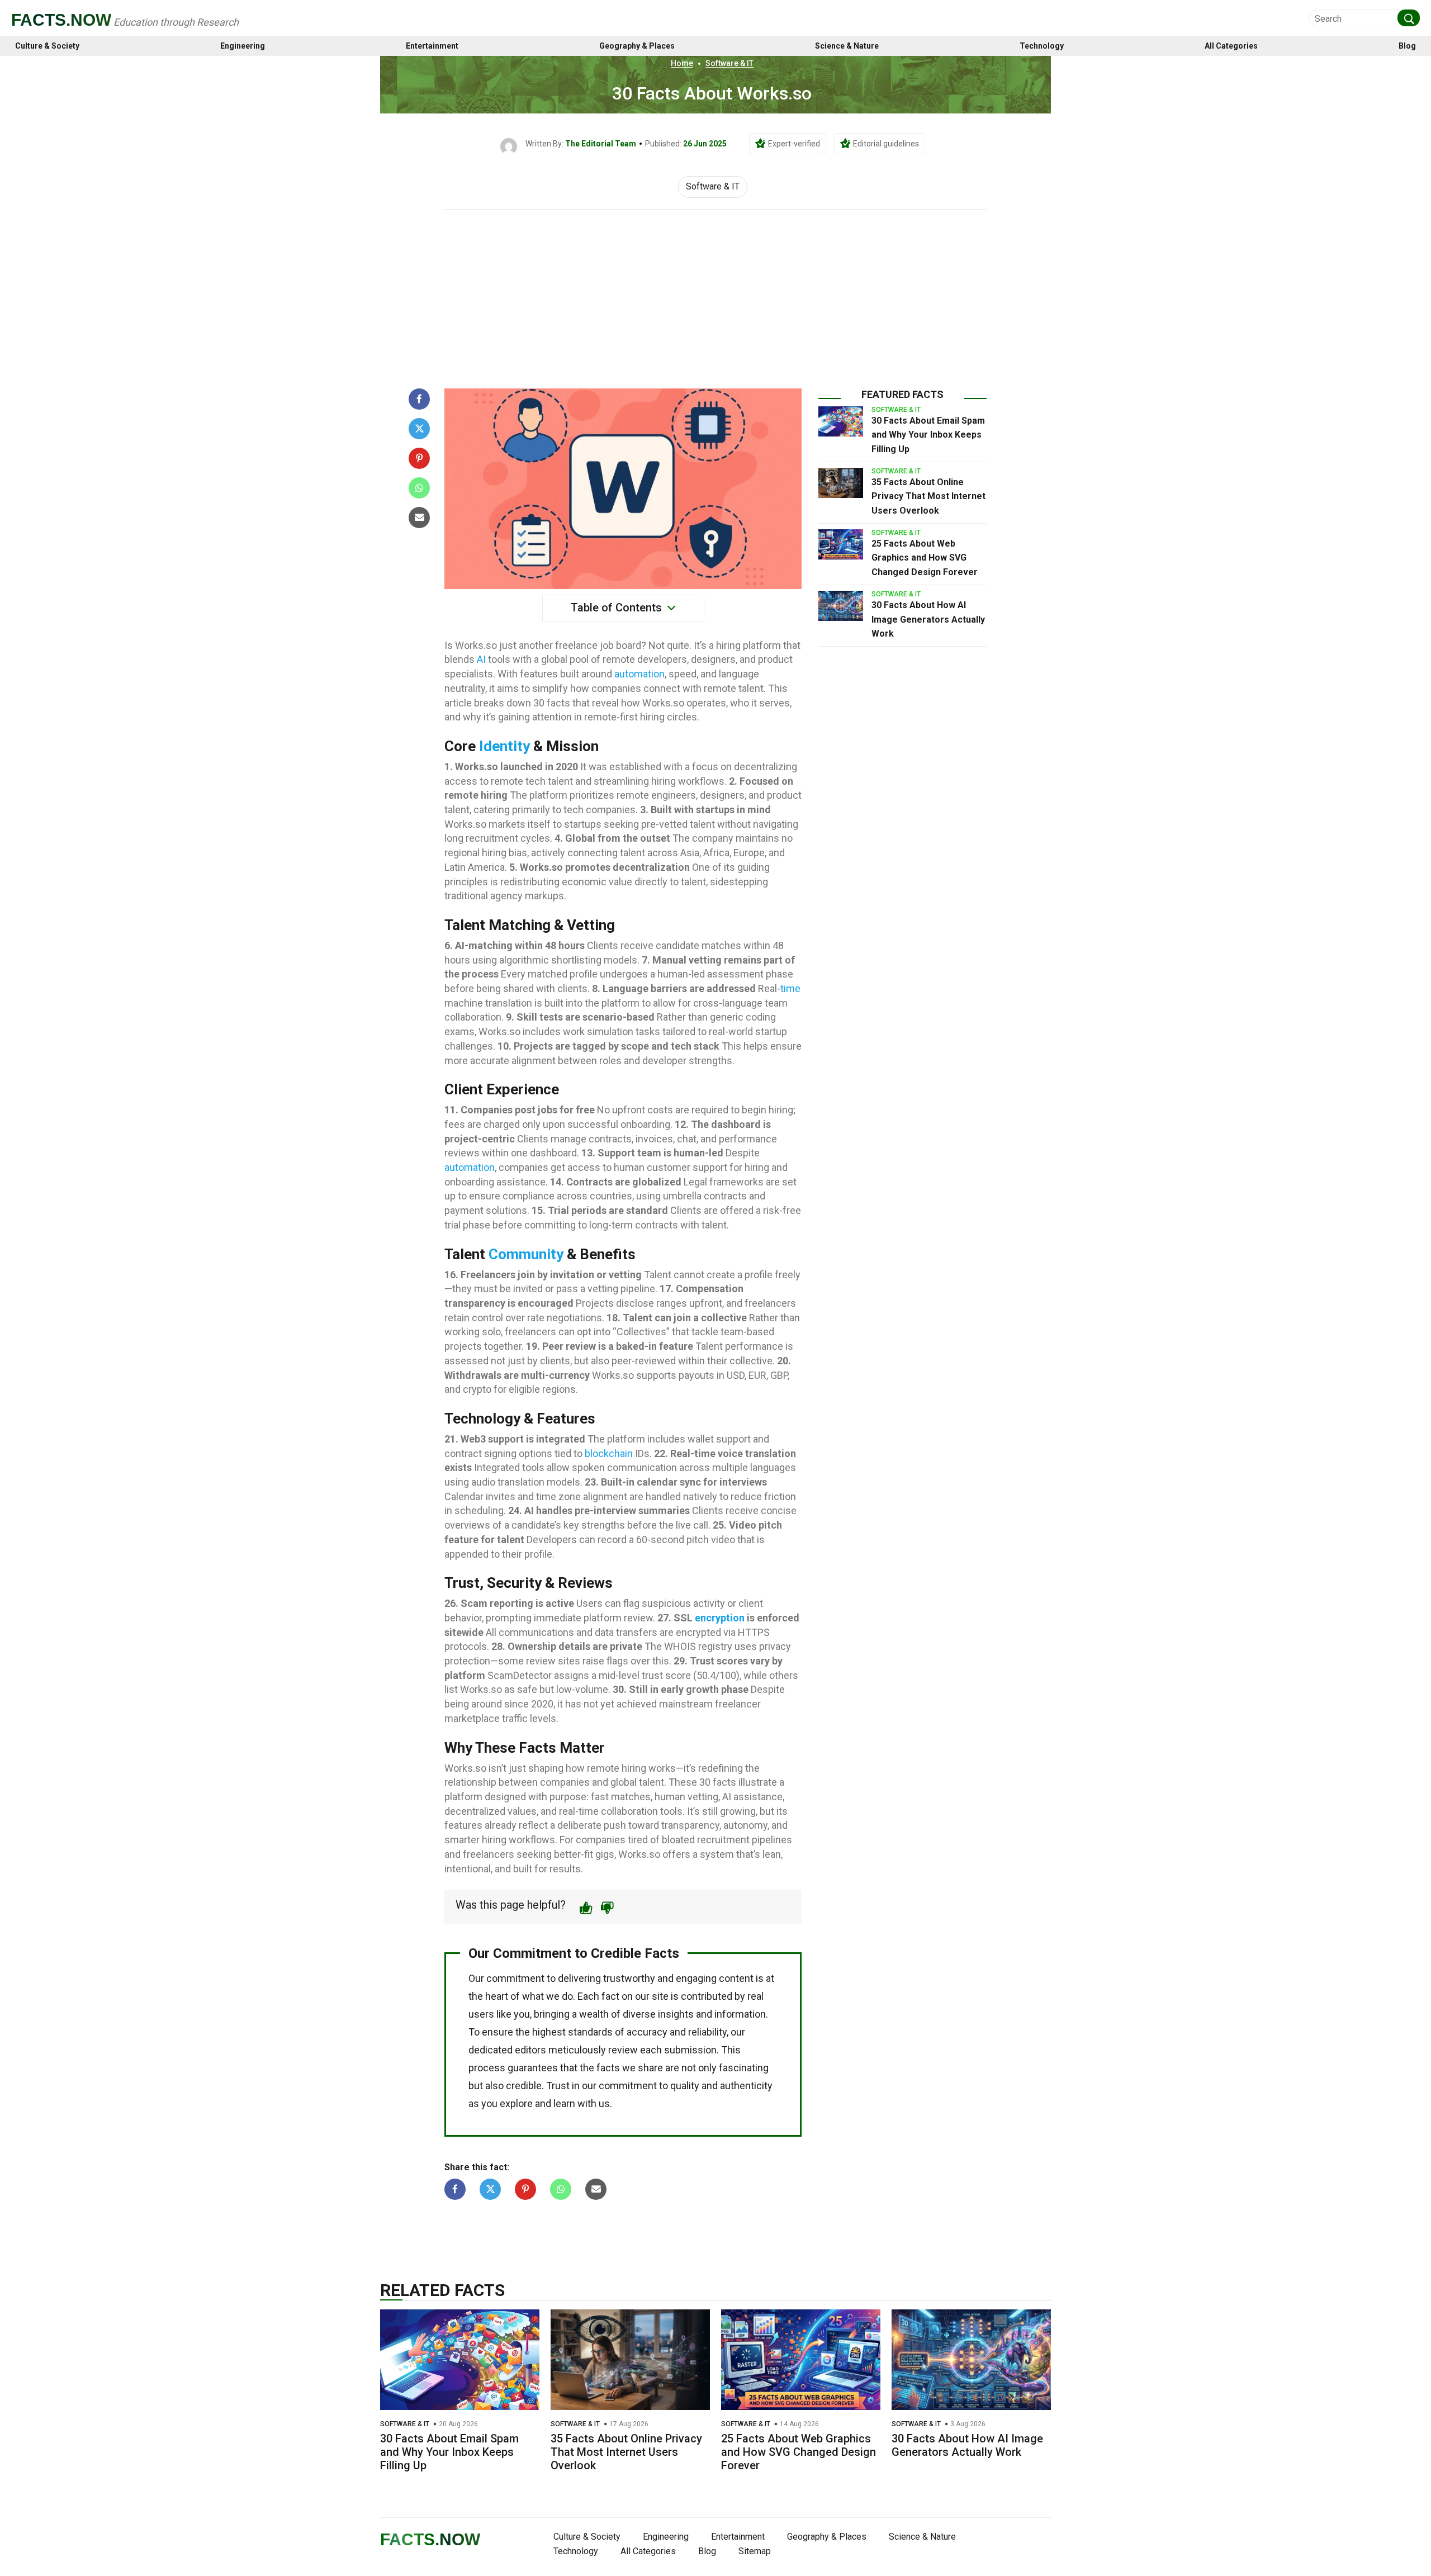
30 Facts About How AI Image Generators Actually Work (928, 619)
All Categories (1231, 46)
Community (526, 1254)
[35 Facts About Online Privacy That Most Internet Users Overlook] (841, 483)
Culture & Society (47, 46)
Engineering (243, 46)
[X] (419, 429)
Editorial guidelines (886, 144)
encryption (720, 1618)
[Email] (419, 518)
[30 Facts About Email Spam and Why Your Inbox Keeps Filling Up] (841, 421)
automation (639, 674)
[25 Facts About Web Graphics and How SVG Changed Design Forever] (841, 544)
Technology (1042, 46)
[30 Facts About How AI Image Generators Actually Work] (841, 606)
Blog (1407, 46)
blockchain (609, 1453)
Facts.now (61, 20)
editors (530, 2050)
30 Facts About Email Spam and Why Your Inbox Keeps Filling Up (928, 435)
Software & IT (729, 63)
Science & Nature (847, 46)
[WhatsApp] (419, 488)
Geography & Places (637, 46)
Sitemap (755, 2551)
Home (682, 63)
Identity (504, 746)
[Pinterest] (419, 458)
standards (590, 2032)
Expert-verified (794, 144)
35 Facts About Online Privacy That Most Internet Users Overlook (928, 496)
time (790, 988)
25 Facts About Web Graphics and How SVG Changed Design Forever (925, 558)
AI (481, 659)
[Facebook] (419, 399)
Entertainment (432, 46)
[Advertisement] (715, 293)
